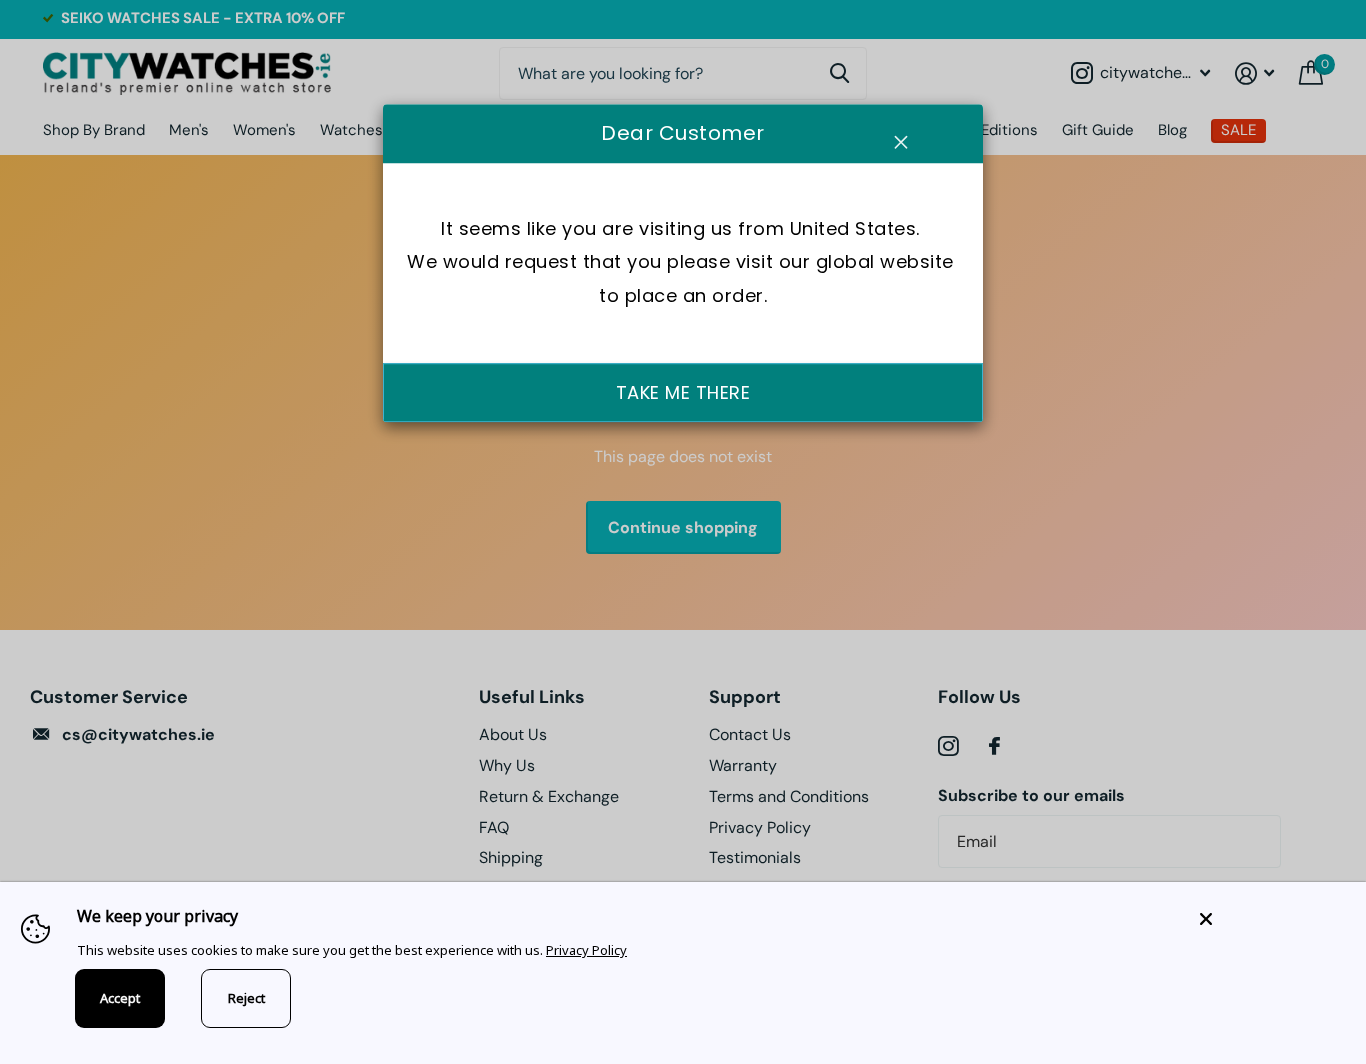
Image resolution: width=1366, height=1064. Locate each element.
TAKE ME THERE (683, 392)
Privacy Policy (586, 950)
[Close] (1268, 918)
